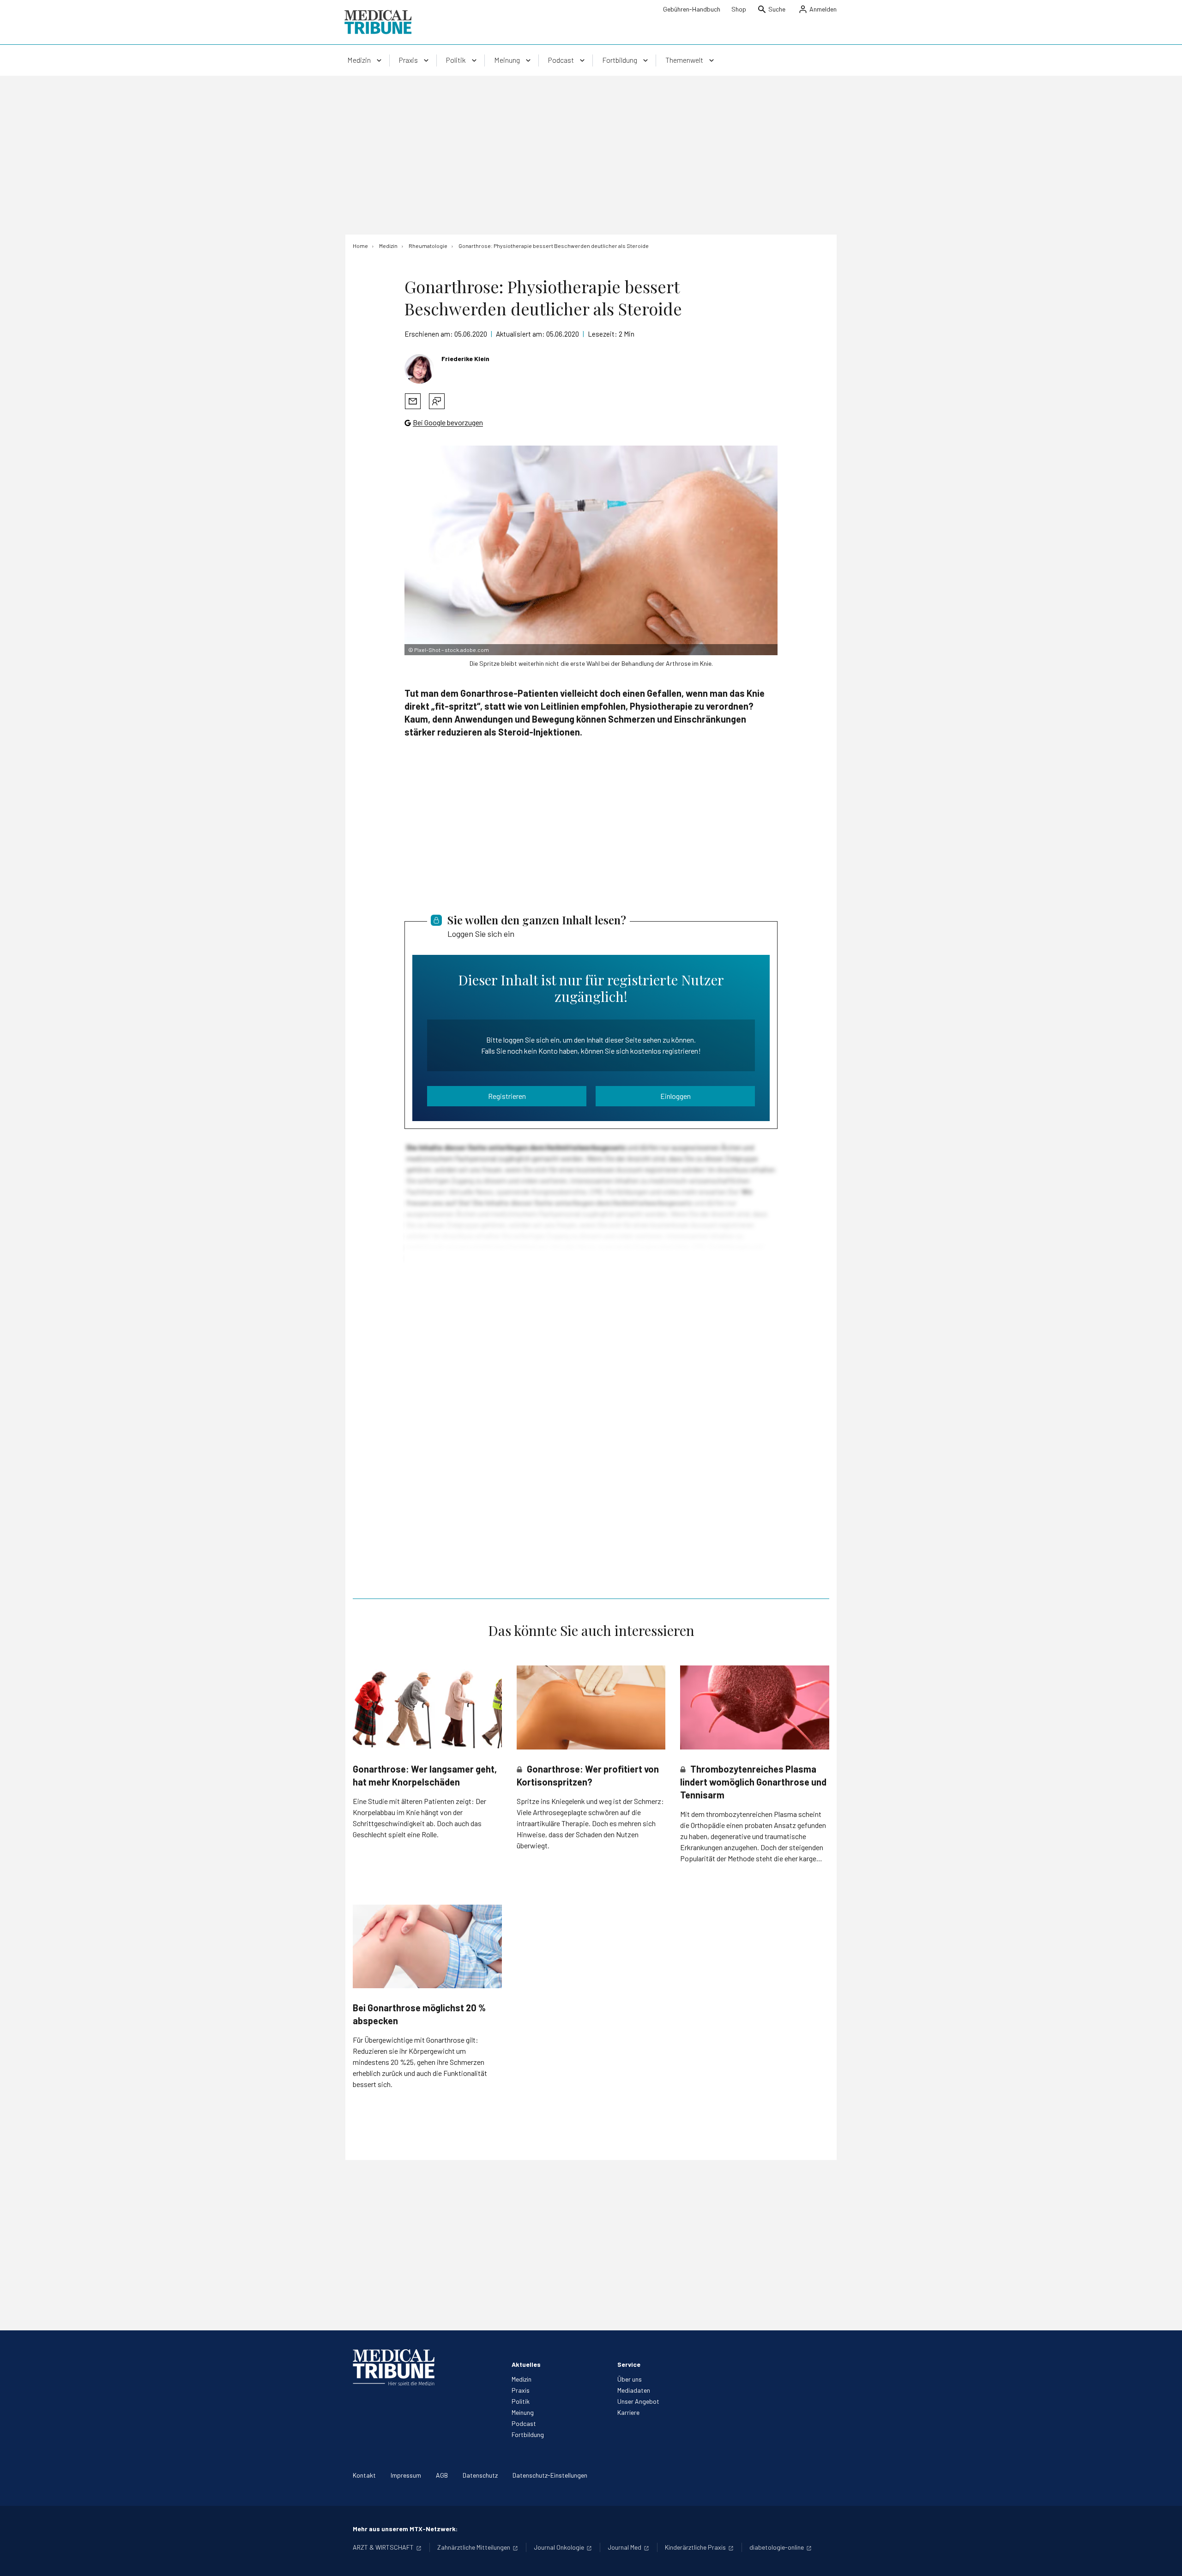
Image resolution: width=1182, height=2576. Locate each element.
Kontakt (364, 2475)
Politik (521, 2401)
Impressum (406, 2475)
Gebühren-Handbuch (692, 9)
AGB (442, 2475)
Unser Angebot (638, 2401)
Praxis (521, 2390)
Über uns (630, 2379)
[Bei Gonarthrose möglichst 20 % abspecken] (427, 1946)
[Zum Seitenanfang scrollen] (1165, 2559)
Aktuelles (526, 2364)
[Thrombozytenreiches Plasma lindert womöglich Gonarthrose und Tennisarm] (755, 1707)
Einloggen (675, 1096)
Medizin (522, 2379)
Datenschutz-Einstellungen (550, 2475)
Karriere (628, 2412)
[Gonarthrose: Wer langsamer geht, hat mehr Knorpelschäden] (427, 1707)
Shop (739, 9)
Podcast (524, 2423)
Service (629, 2364)
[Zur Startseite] (378, 22)
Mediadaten (634, 2390)
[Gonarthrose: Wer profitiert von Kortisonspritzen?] (591, 1707)
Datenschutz (480, 2475)
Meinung (523, 2412)
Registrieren (507, 1096)
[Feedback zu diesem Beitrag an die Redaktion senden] (437, 401)
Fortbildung (528, 2434)
